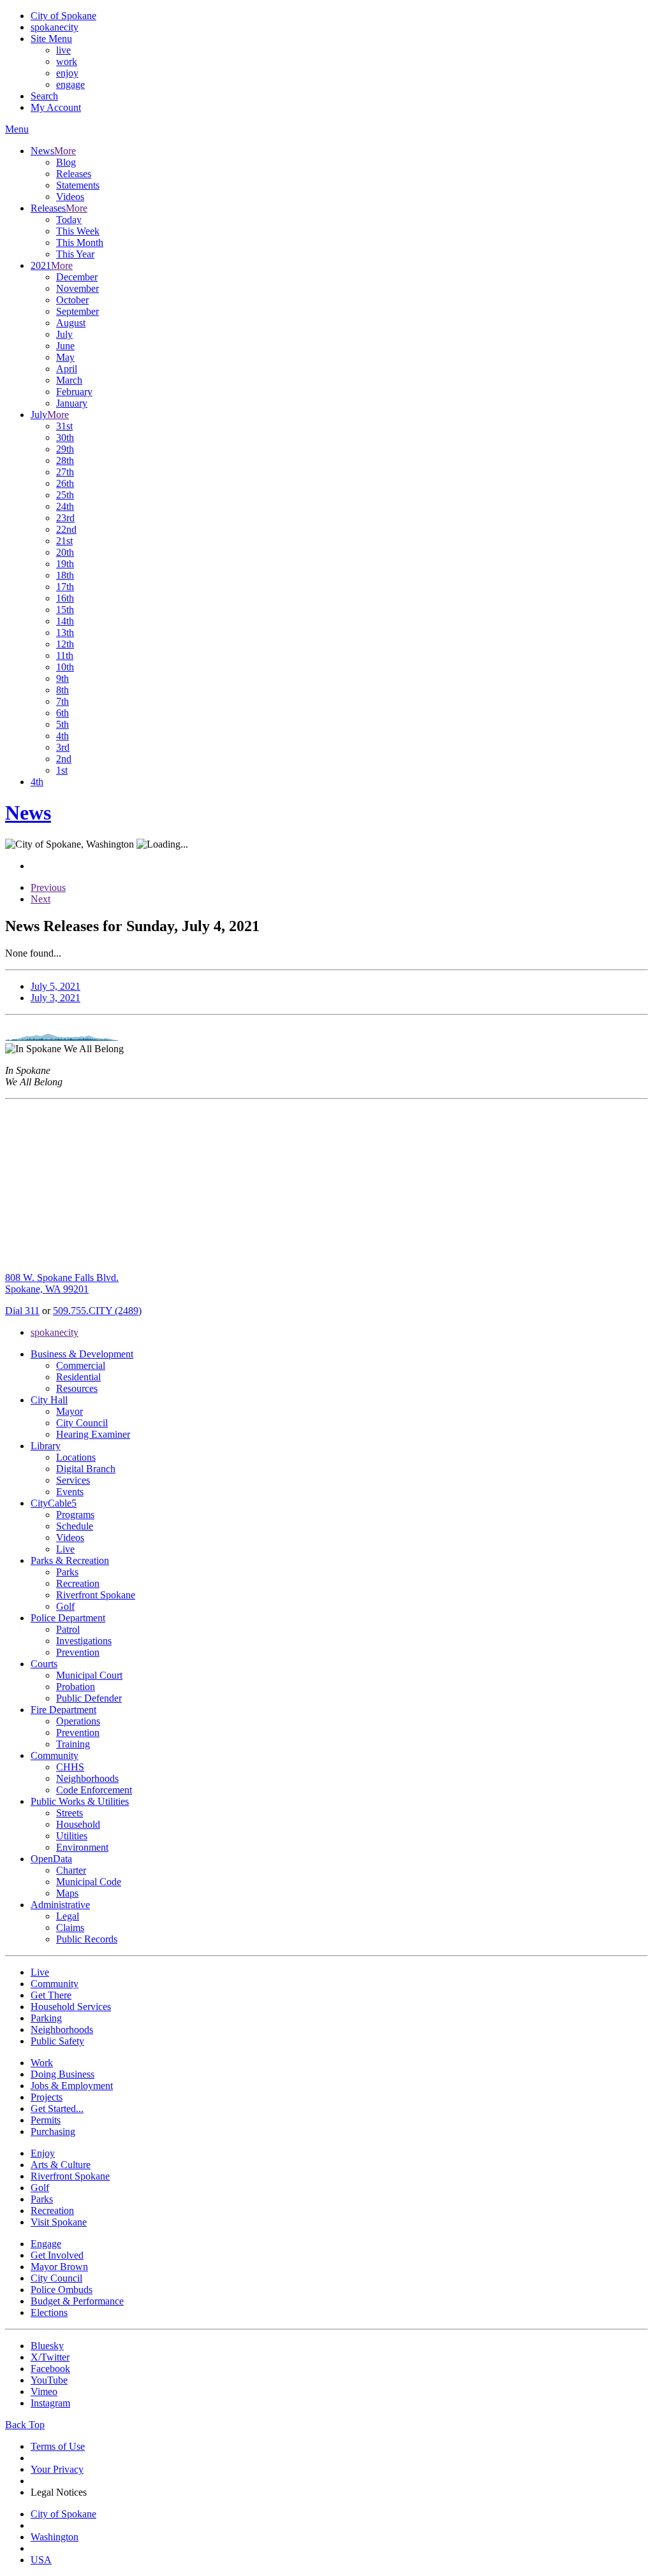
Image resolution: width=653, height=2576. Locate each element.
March (69, 380)
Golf (65, 1606)
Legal (68, 1916)
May (65, 357)
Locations (76, 1457)
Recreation (78, 1583)
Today (69, 220)
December (77, 277)
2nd (64, 759)
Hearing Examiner (93, 1434)
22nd (66, 529)
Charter (71, 1870)
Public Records (87, 1939)
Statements (78, 185)
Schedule (75, 1526)
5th (62, 724)
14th (65, 621)
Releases (74, 174)
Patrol (68, 1629)
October (72, 300)
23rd (65, 518)
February (74, 392)
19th (65, 564)
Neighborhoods (87, 1778)
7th (62, 701)
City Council (82, 1423)
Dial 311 (22, 1311)
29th (65, 449)
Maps (67, 1893)
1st (62, 770)
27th (65, 472)
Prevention (78, 1652)
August (71, 323)
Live (65, 1549)
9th (62, 678)
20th (65, 552)
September (77, 311)
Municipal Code (89, 1882)
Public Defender (89, 1698)
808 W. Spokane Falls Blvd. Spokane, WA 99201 (62, 1283)
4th (62, 736)
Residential (78, 1377)
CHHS (70, 1767)
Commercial (81, 1365)
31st (64, 426)
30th (65, 438)
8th (62, 690)
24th (65, 506)
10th (65, 667)
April (67, 369)
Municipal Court (89, 1675)
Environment (82, 1847)
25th (65, 495)
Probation (76, 1687)
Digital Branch (86, 1469)
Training (73, 1744)
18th (65, 575)
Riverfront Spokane (96, 1595)
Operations (78, 1721)
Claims (70, 1928)
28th (65, 460)
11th (65, 655)
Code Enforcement (94, 1790)
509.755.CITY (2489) (97, 1311)
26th (65, 483)
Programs (75, 1515)
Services (73, 1480)
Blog (66, 162)
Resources (77, 1388)
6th (62, 713)
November (77, 288)
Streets (70, 1813)
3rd (63, 747)
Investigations (84, 1641)
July (64, 334)
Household (78, 1824)
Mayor (70, 1411)
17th (65, 587)
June (65, 346)
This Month (80, 242)
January (72, 403)
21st (64, 541)
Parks (67, 1572)
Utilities (72, 1836)
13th (65, 633)
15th (65, 610)
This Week (78, 231)
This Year (75, 254)
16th (65, 598)
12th (65, 644)
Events (70, 1492)
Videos (70, 197)
